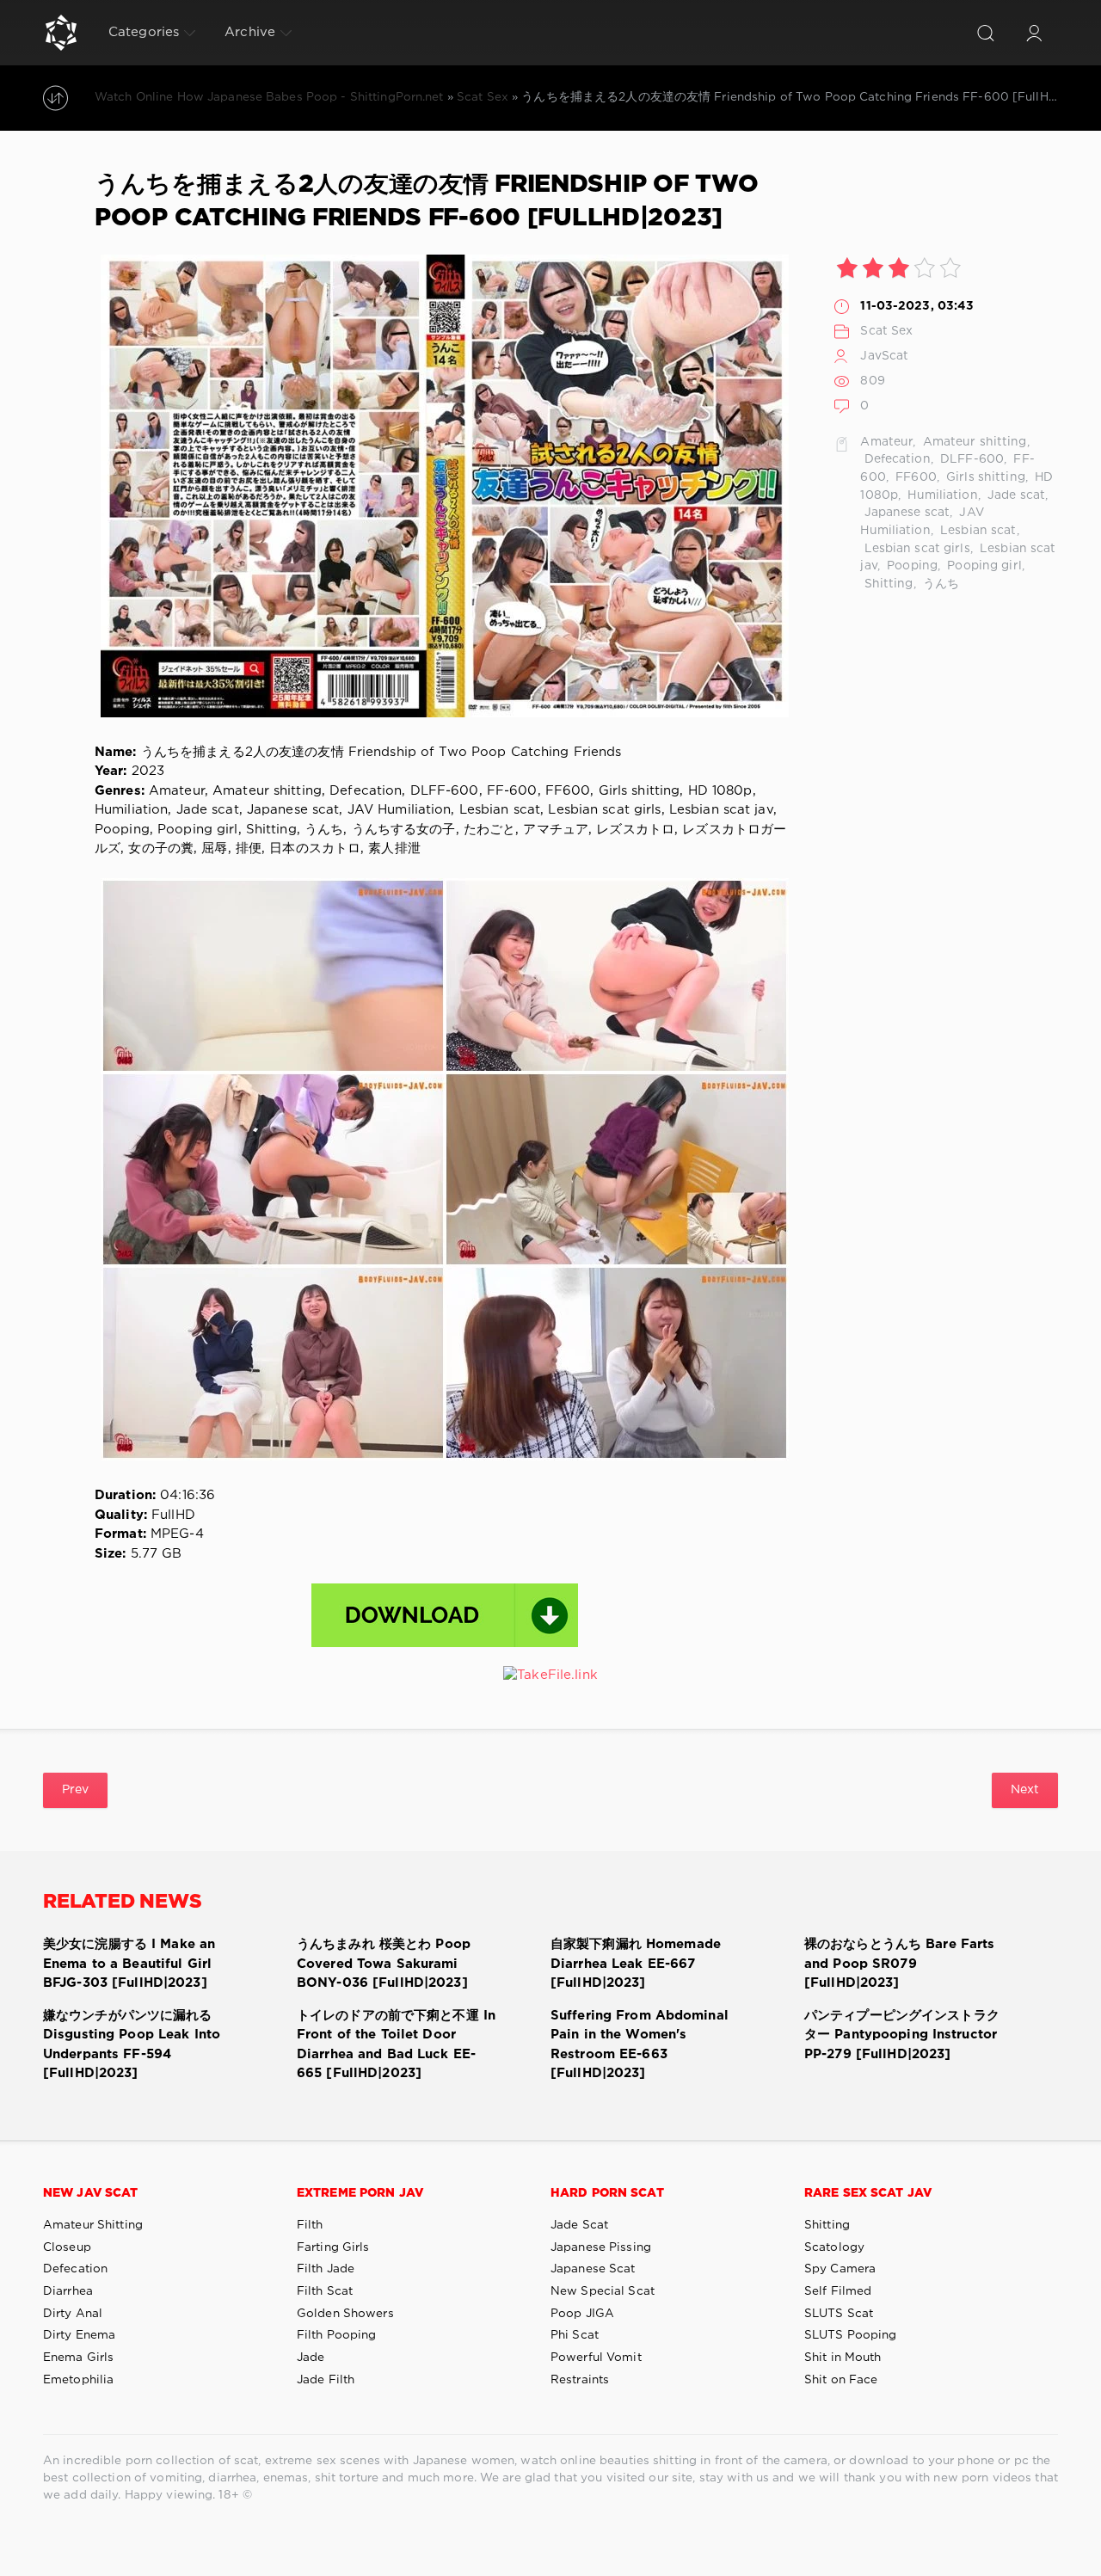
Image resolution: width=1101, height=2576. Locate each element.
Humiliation (941, 495)
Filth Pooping (337, 2335)
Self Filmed (838, 2291)
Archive (250, 32)
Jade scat (1015, 495)
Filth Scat (325, 2291)
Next (1025, 1790)
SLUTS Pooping (851, 2335)
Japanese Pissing (601, 2247)
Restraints (580, 2380)
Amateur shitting (973, 442)
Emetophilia (78, 2380)
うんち (939, 584)
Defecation (895, 459)
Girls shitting (984, 477)
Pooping (910, 566)
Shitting (886, 584)
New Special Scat (603, 2291)
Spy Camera (840, 2269)
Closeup (67, 2247)
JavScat (884, 356)
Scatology (834, 2247)
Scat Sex (886, 331)
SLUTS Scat (839, 2314)
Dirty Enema (79, 2335)
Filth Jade (326, 2269)
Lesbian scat (977, 531)
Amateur (886, 442)
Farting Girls (333, 2247)
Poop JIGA (582, 2314)
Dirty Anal (73, 2314)
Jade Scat (579, 2225)
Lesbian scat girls (915, 549)
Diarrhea (68, 2291)
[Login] (1034, 33)
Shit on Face (841, 2380)
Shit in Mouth (843, 2358)
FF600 (914, 477)
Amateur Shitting (93, 2225)
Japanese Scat (593, 2269)
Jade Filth (326, 2380)
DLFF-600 (970, 459)
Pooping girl (983, 566)
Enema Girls (78, 2358)
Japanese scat (905, 513)
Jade (311, 2358)
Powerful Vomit (596, 2358)
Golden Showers (345, 2314)
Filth (310, 2225)
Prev (75, 1790)
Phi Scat (575, 2335)
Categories (144, 32)
